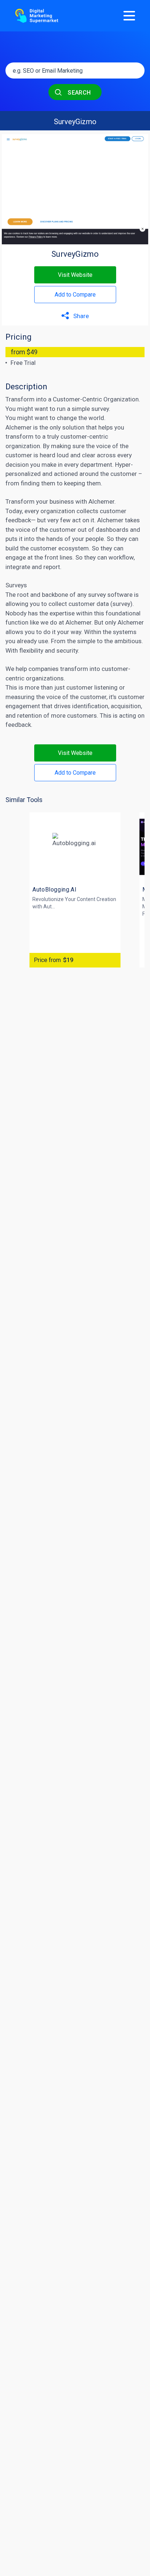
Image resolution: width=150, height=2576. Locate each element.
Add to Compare (75, 295)
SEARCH (79, 93)
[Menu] (129, 16)
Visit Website (75, 275)
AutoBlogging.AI (55, 890)
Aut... (49, 907)
